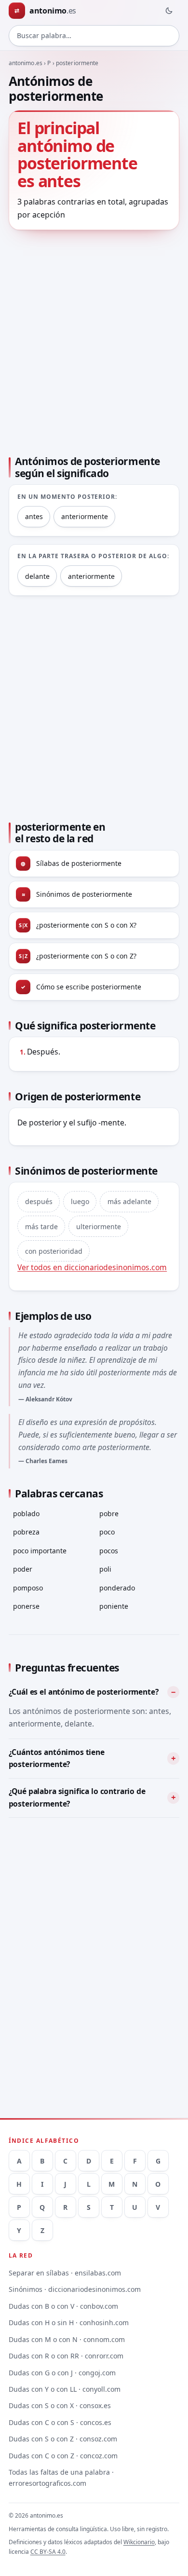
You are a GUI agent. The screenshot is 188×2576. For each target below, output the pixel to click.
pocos (109, 1551)
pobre (109, 1514)
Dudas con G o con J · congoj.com (62, 2373)
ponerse (26, 1606)
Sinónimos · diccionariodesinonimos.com (75, 2289)
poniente (114, 1606)
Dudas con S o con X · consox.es (60, 2405)
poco (107, 1532)
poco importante (40, 1551)
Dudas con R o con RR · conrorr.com (66, 2356)
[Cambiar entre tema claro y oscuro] (169, 11)
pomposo (28, 1588)
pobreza (26, 1532)
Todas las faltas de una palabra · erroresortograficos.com (61, 2478)
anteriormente (85, 516)
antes (34, 516)
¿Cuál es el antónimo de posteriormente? (84, 1692)
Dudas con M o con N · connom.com (67, 2339)
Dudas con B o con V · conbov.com (63, 2306)
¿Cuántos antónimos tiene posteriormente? (57, 1758)
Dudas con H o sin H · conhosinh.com (69, 2323)
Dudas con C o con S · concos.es (60, 2422)
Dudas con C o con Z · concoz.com (63, 2456)
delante (37, 576)
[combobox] (94, 36)
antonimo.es (26, 63)
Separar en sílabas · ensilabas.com (65, 2273)
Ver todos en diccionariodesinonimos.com (92, 1267)
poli (105, 1569)
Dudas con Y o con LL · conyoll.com (65, 2389)
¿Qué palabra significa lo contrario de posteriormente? (77, 1797)
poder (23, 1569)
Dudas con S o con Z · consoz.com (63, 2439)
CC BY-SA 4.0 (48, 2552)
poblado (26, 1514)
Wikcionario (139, 2542)
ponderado (117, 1588)
